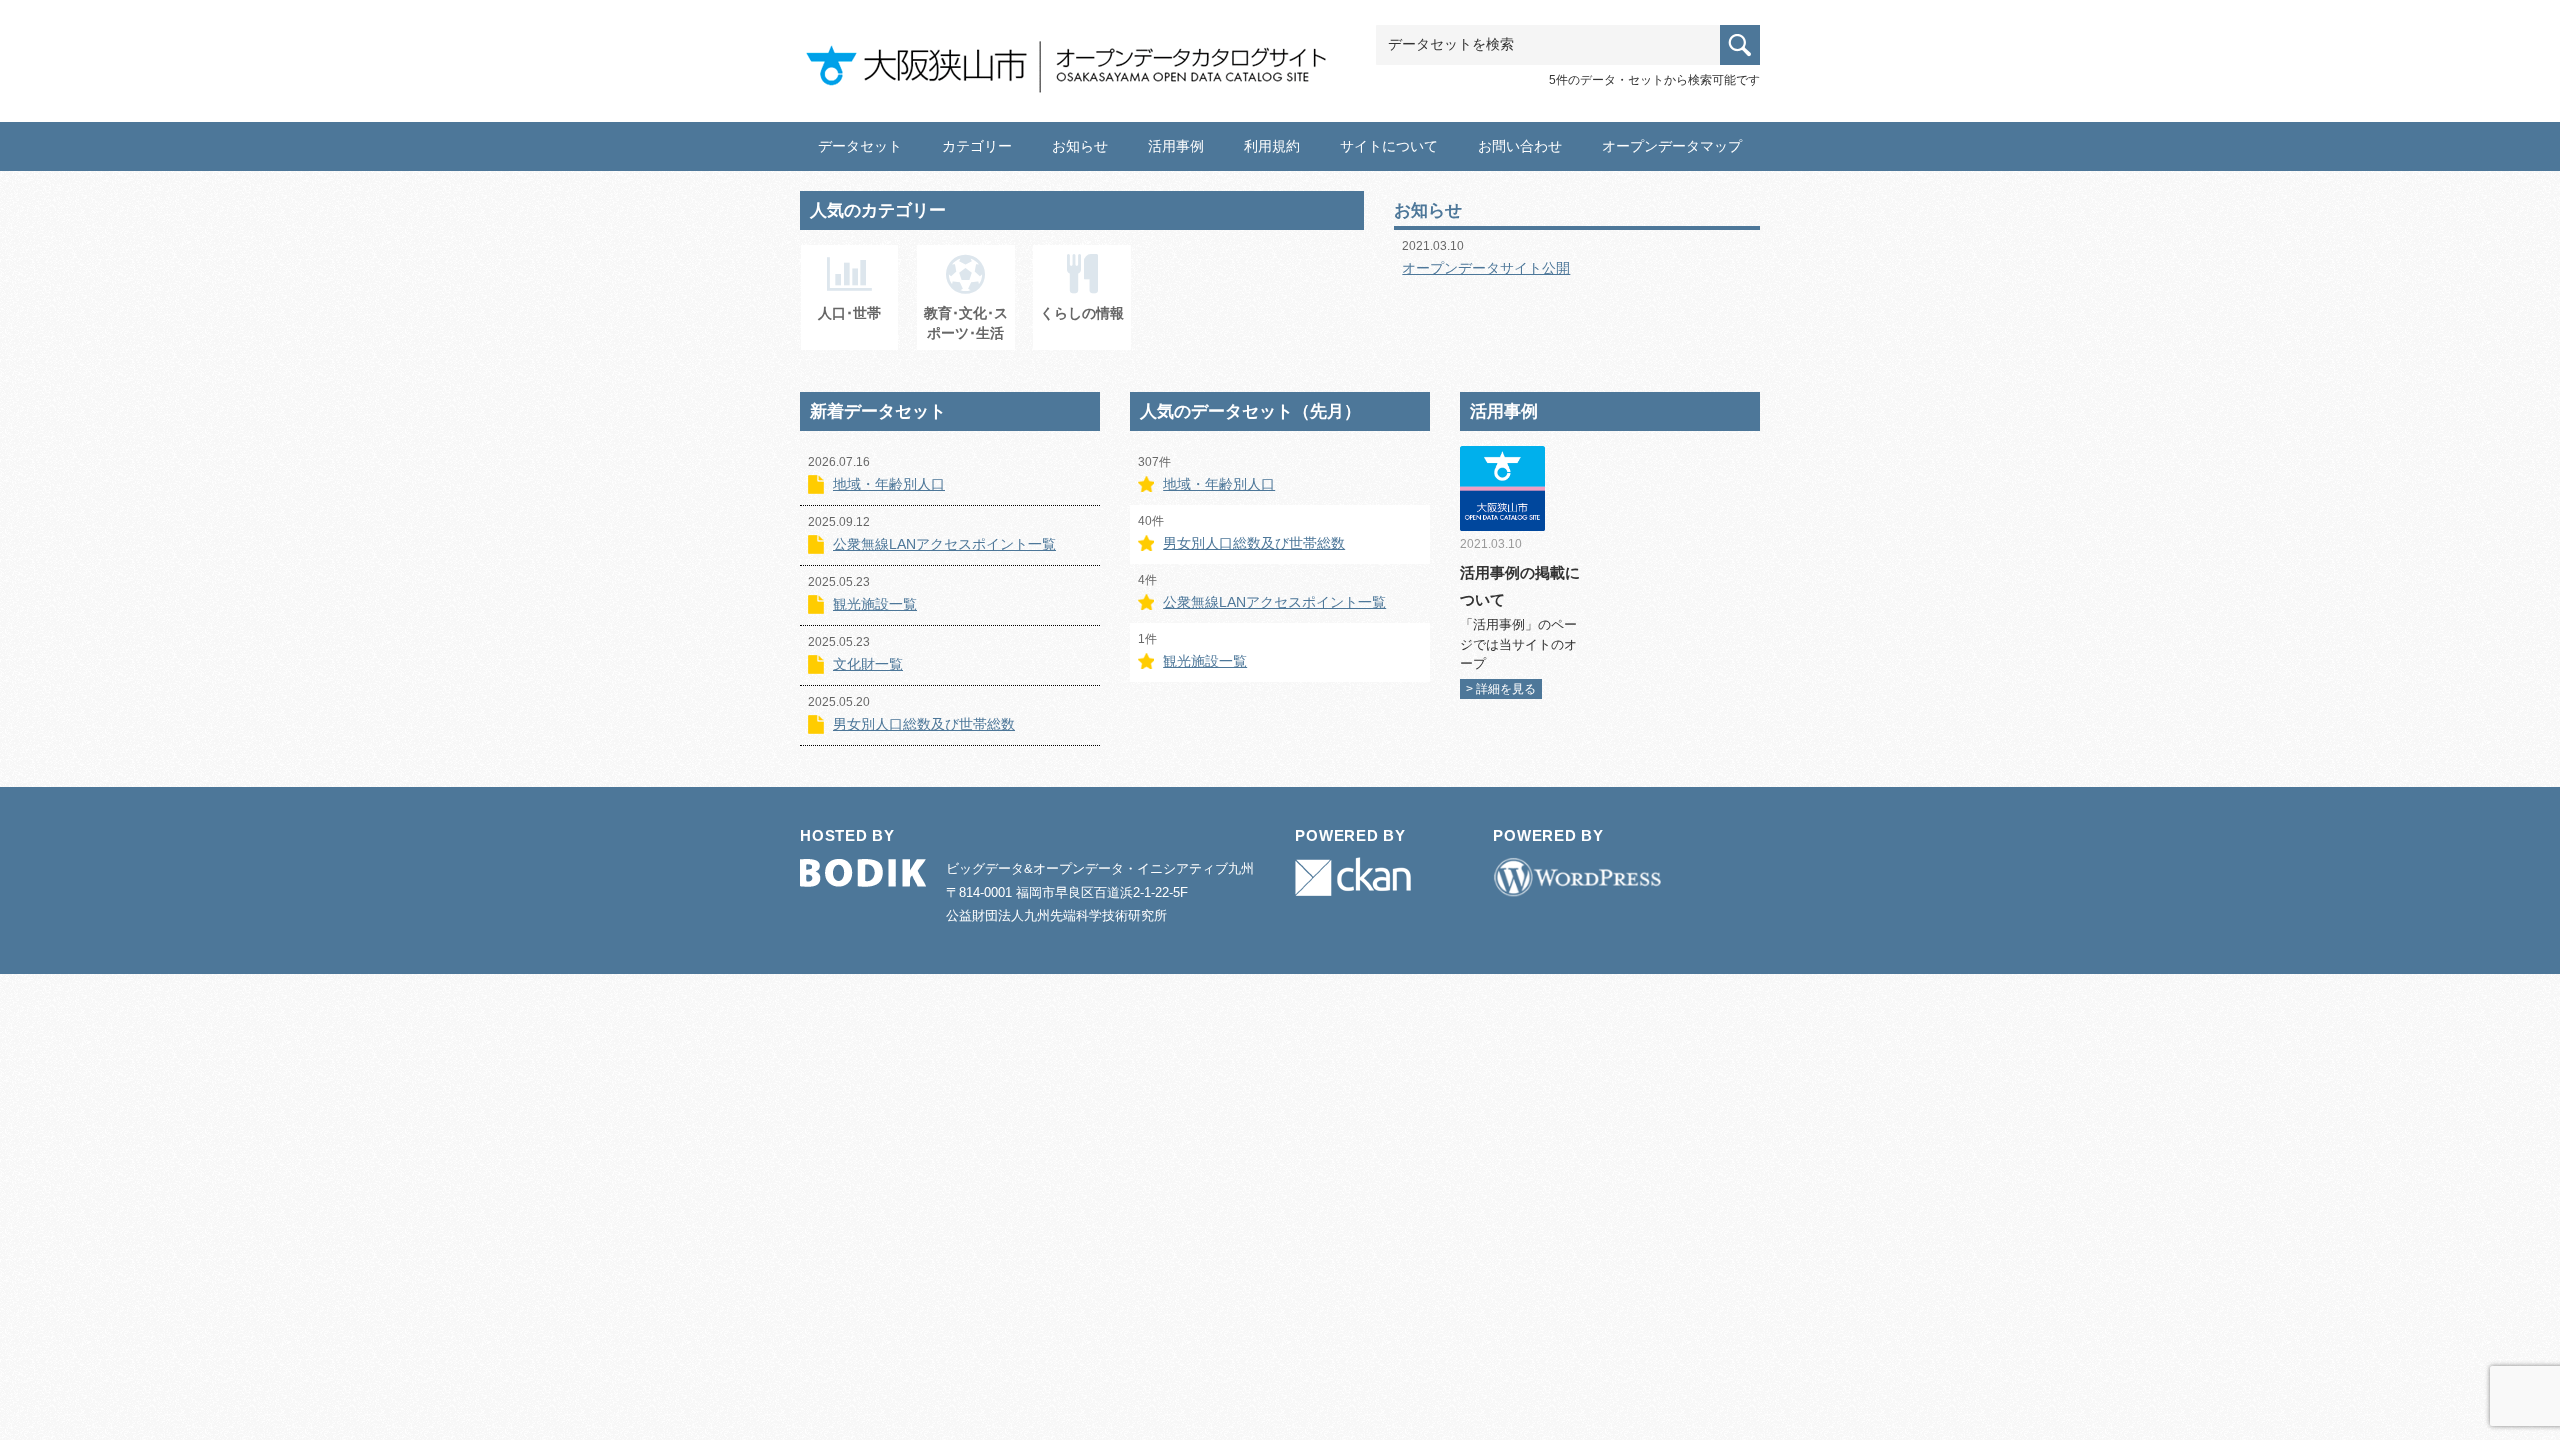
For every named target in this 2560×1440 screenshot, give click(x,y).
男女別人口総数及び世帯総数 (924, 724)
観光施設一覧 (875, 604)
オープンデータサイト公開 (1486, 268)
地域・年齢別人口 (889, 484)
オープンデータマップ (1672, 146)
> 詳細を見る (1501, 689)
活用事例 (1176, 146)
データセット (860, 146)
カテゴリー (977, 146)
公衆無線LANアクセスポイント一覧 (944, 544)
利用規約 (1272, 146)
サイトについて (1389, 146)
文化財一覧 (868, 664)
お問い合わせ (1520, 146)
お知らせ (1080, 146)
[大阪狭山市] (1075, 56)
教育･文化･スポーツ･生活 (966, 323)
